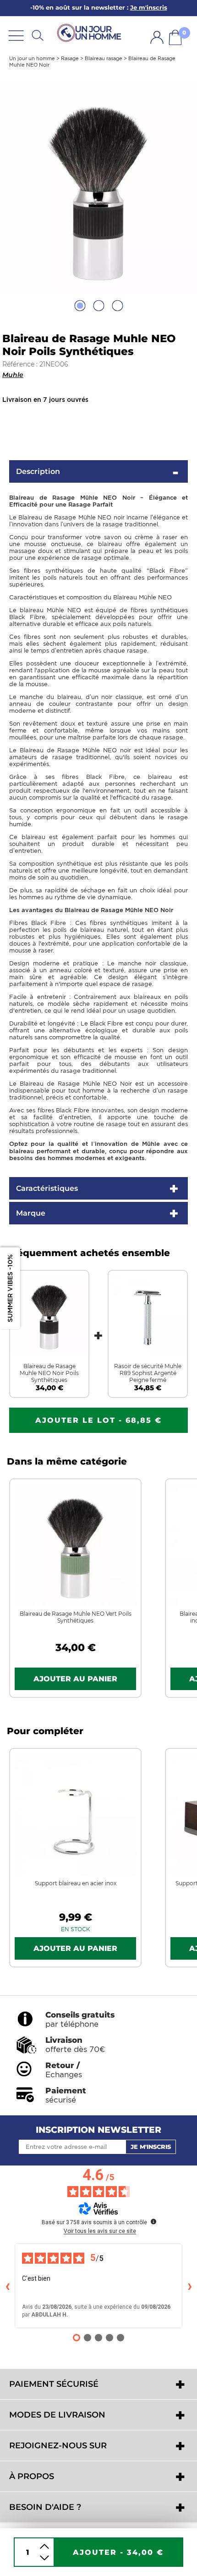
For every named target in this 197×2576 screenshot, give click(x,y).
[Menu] (16, 35)
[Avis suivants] (190, 2286)
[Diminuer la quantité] (44, 2558)
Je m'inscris (151, 2147)
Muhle (13, 375)
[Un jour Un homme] (91, 32)
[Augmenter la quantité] (44, 2546)
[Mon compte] (157, 37)
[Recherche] (38, 35)
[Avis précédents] (7, 2286)
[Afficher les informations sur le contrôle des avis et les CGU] (153, 2221)
